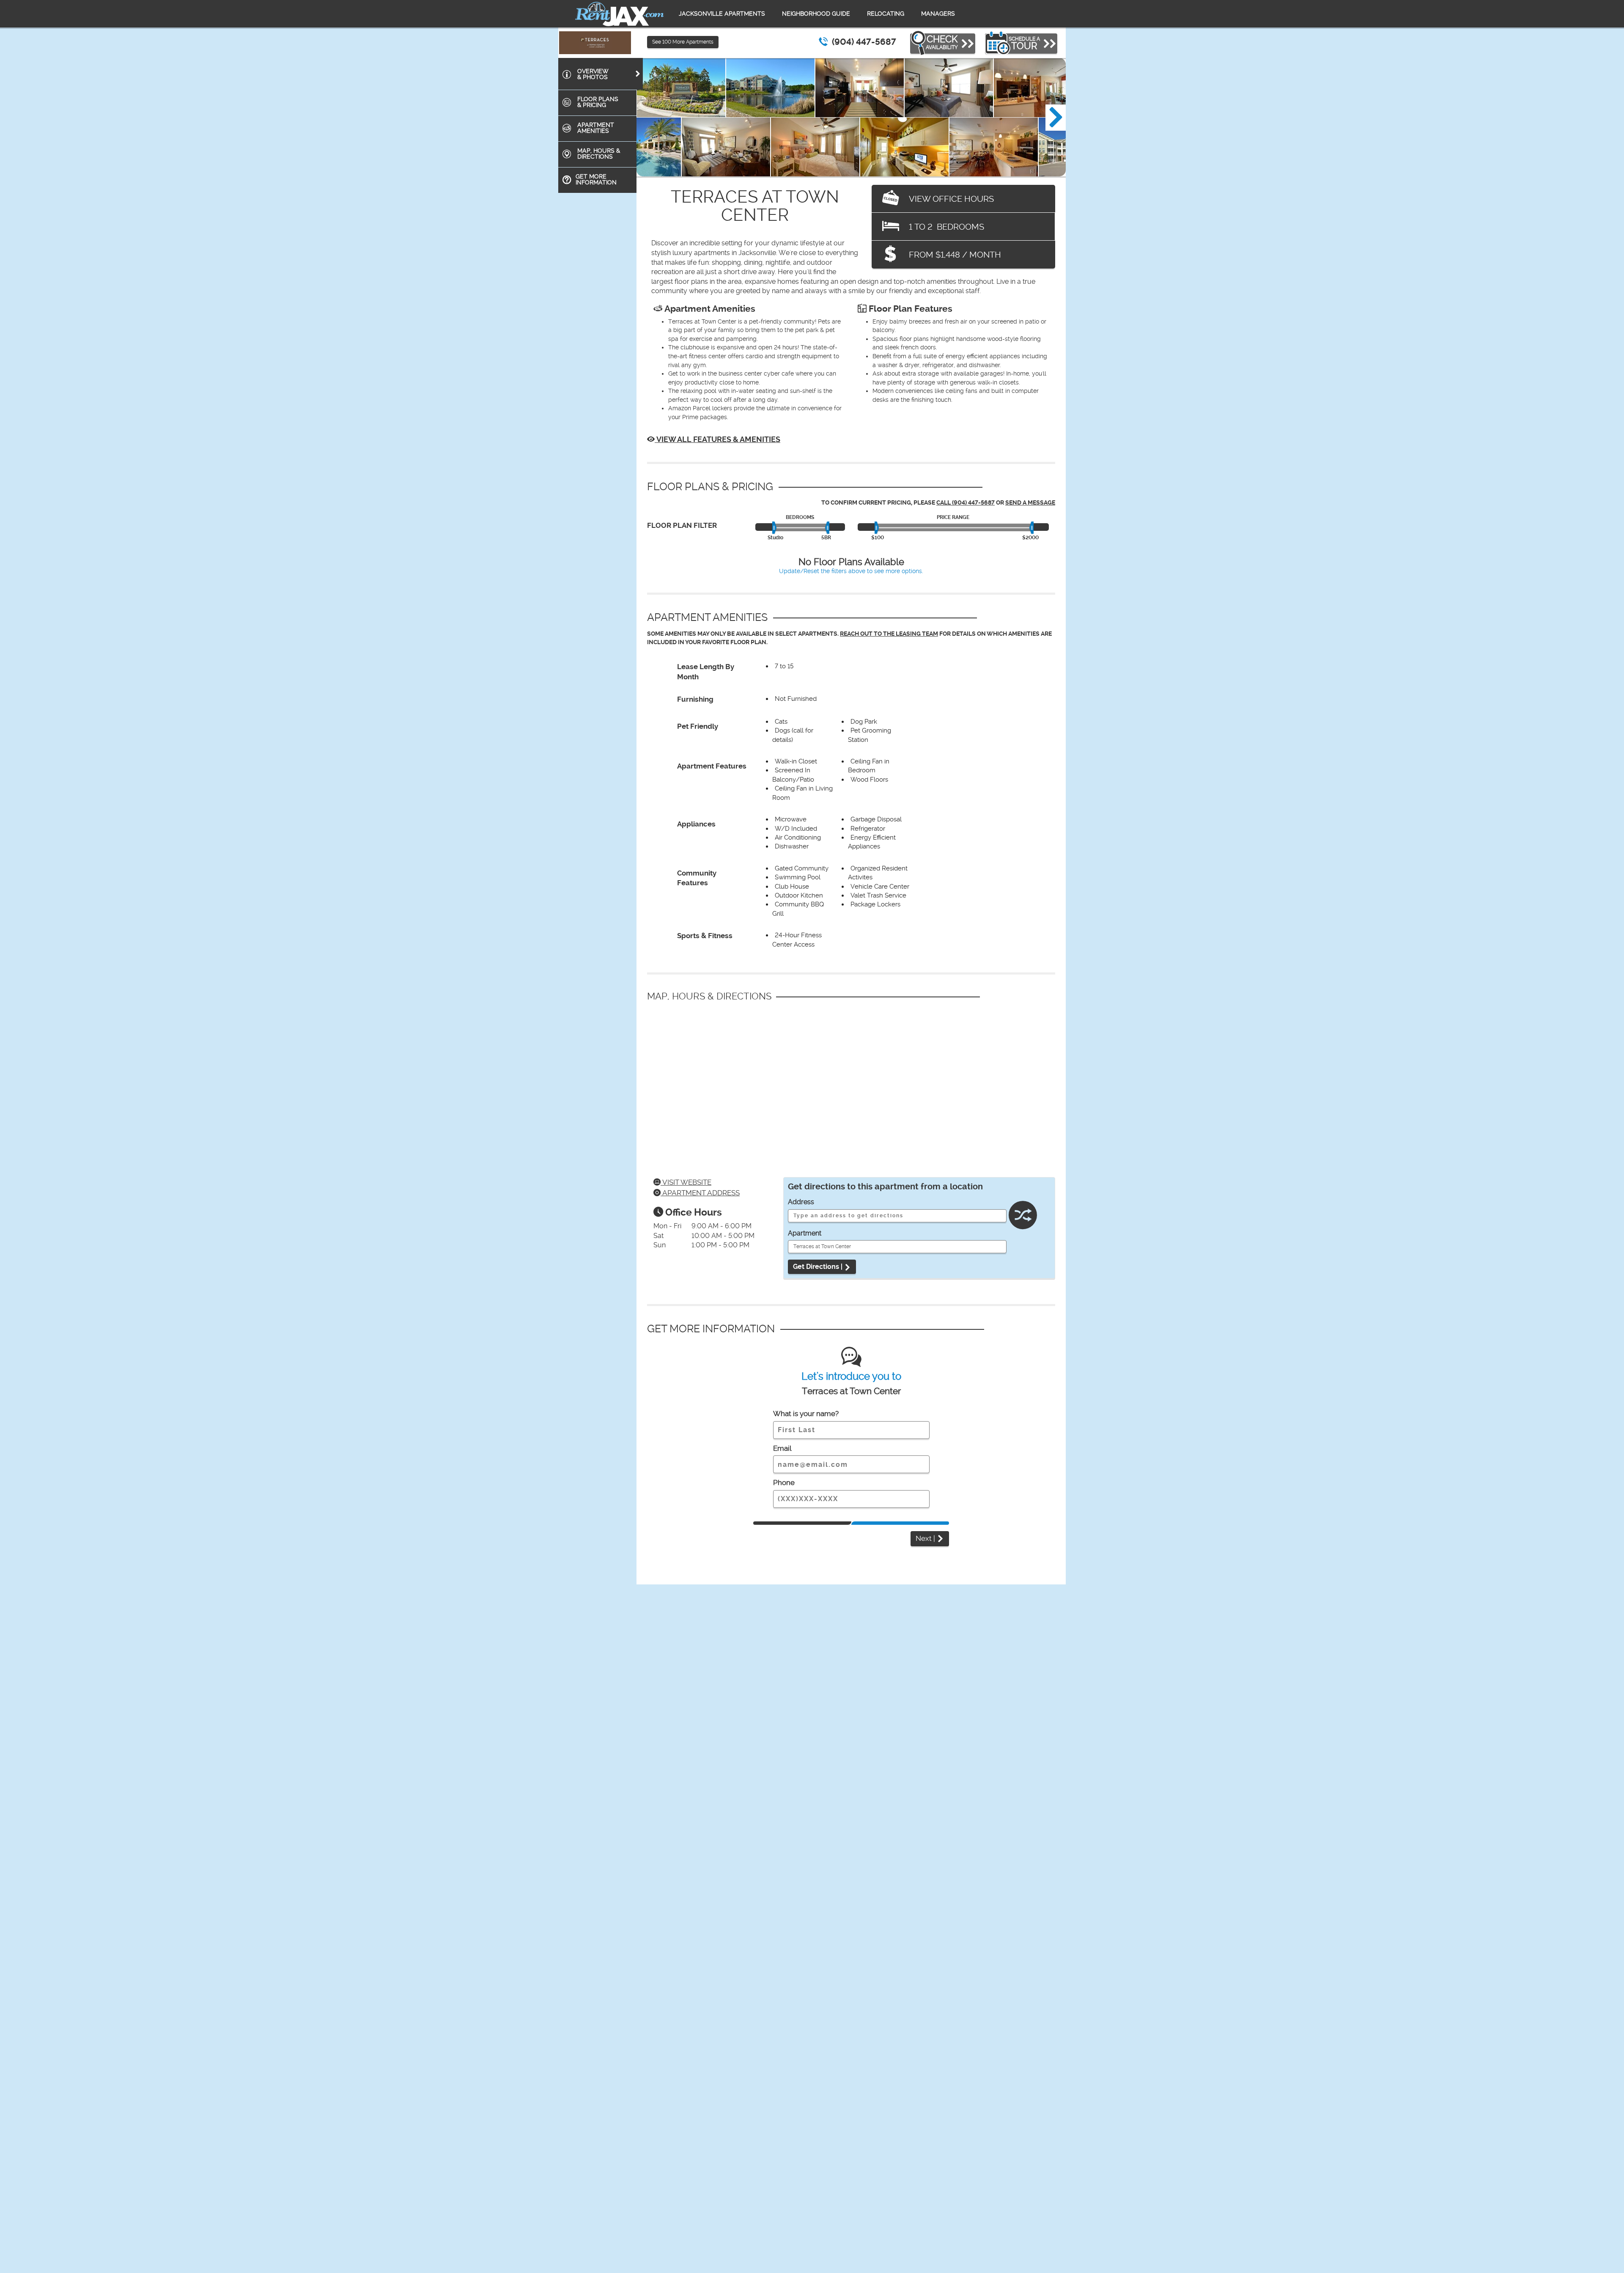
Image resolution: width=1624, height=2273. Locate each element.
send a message (1030, 503)
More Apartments (683, 42)
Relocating (886, 14)
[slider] (775, 528)
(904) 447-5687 (864, 42)
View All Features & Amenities (717, 439)
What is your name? (806, 1414)
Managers (938, 14)
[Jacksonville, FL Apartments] (620, 14)
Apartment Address (700, 1193)
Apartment (805, 1233)
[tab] (601, 74)
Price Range (953, 517)
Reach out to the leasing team (889, 634)
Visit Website (686, 1182)
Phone (784, 1482)
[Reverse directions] (1023, 1217)
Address (801, 1202)
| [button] (926, 1538)
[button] (1056, 118)
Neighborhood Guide (816, 14)
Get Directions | (819, 1267)
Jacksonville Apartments (722, 14)
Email (782, 1448)
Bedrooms (800, 517)
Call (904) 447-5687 (966, 503)
